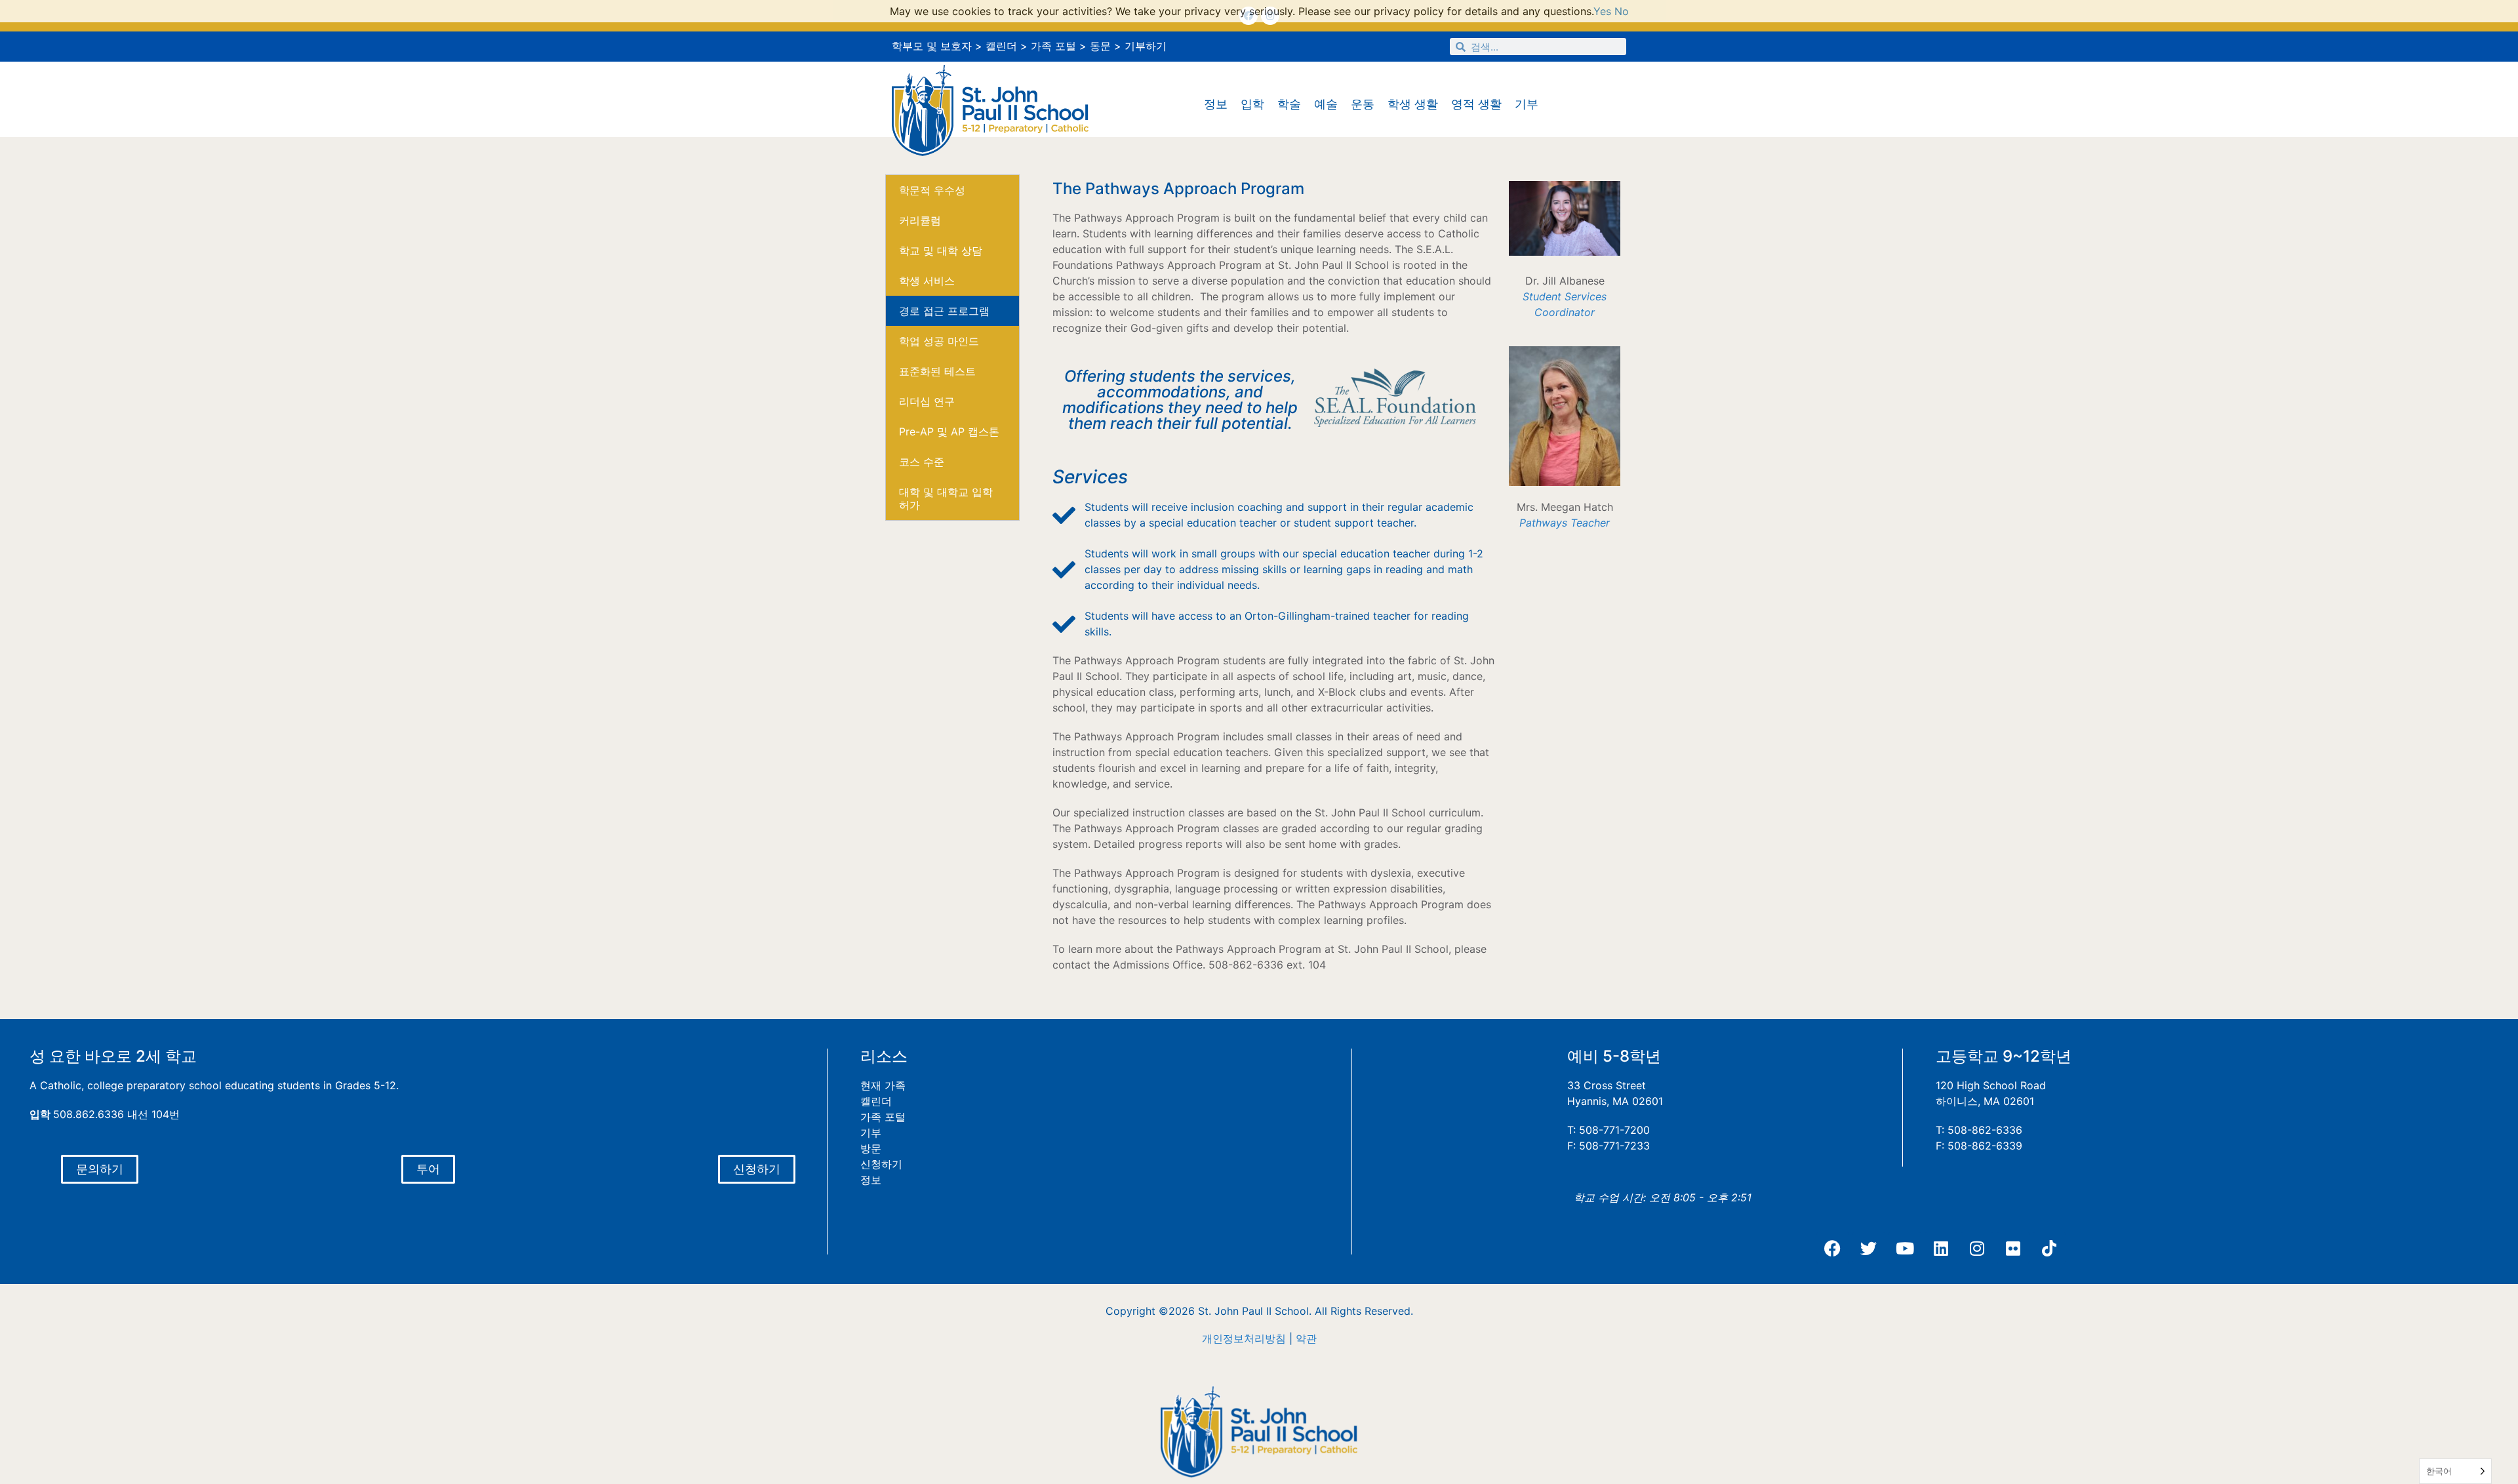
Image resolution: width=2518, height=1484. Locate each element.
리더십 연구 (927, 401)
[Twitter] (1869, 1248)
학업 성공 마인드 (939, 341)
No (1622, 11)
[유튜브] (1905, 1248)
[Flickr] (2013, 1248)
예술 (1326, 104)
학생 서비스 (927, 281)
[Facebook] (1833, 1248)
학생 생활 (1413, 104)
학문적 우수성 (932, 190)
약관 (1306, 1338)
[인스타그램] (1977, 1248)
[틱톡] (2049, 1248)
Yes (1602, 11)
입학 (1252, 104)
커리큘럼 (920, 220)
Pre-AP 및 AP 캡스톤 (949, 431)
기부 (1527, 104)
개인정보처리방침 (1244, 1338)
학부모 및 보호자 (932, 46)
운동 (1363, 104)
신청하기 (881, 1164)
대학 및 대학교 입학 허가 (946, 498)
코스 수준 (922, 462)
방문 (871, 1148)
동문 (1100, 46)
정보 (1216, 104)
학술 (1289, 104)
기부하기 (1146, 46)
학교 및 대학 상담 (941, 251)
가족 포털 (1053, 46)
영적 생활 (1476, 104)
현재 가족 (883, 1085)
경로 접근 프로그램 (944, 311)
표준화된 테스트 (937, 371)
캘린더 (1001, 46)
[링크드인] (1941, 1248)
